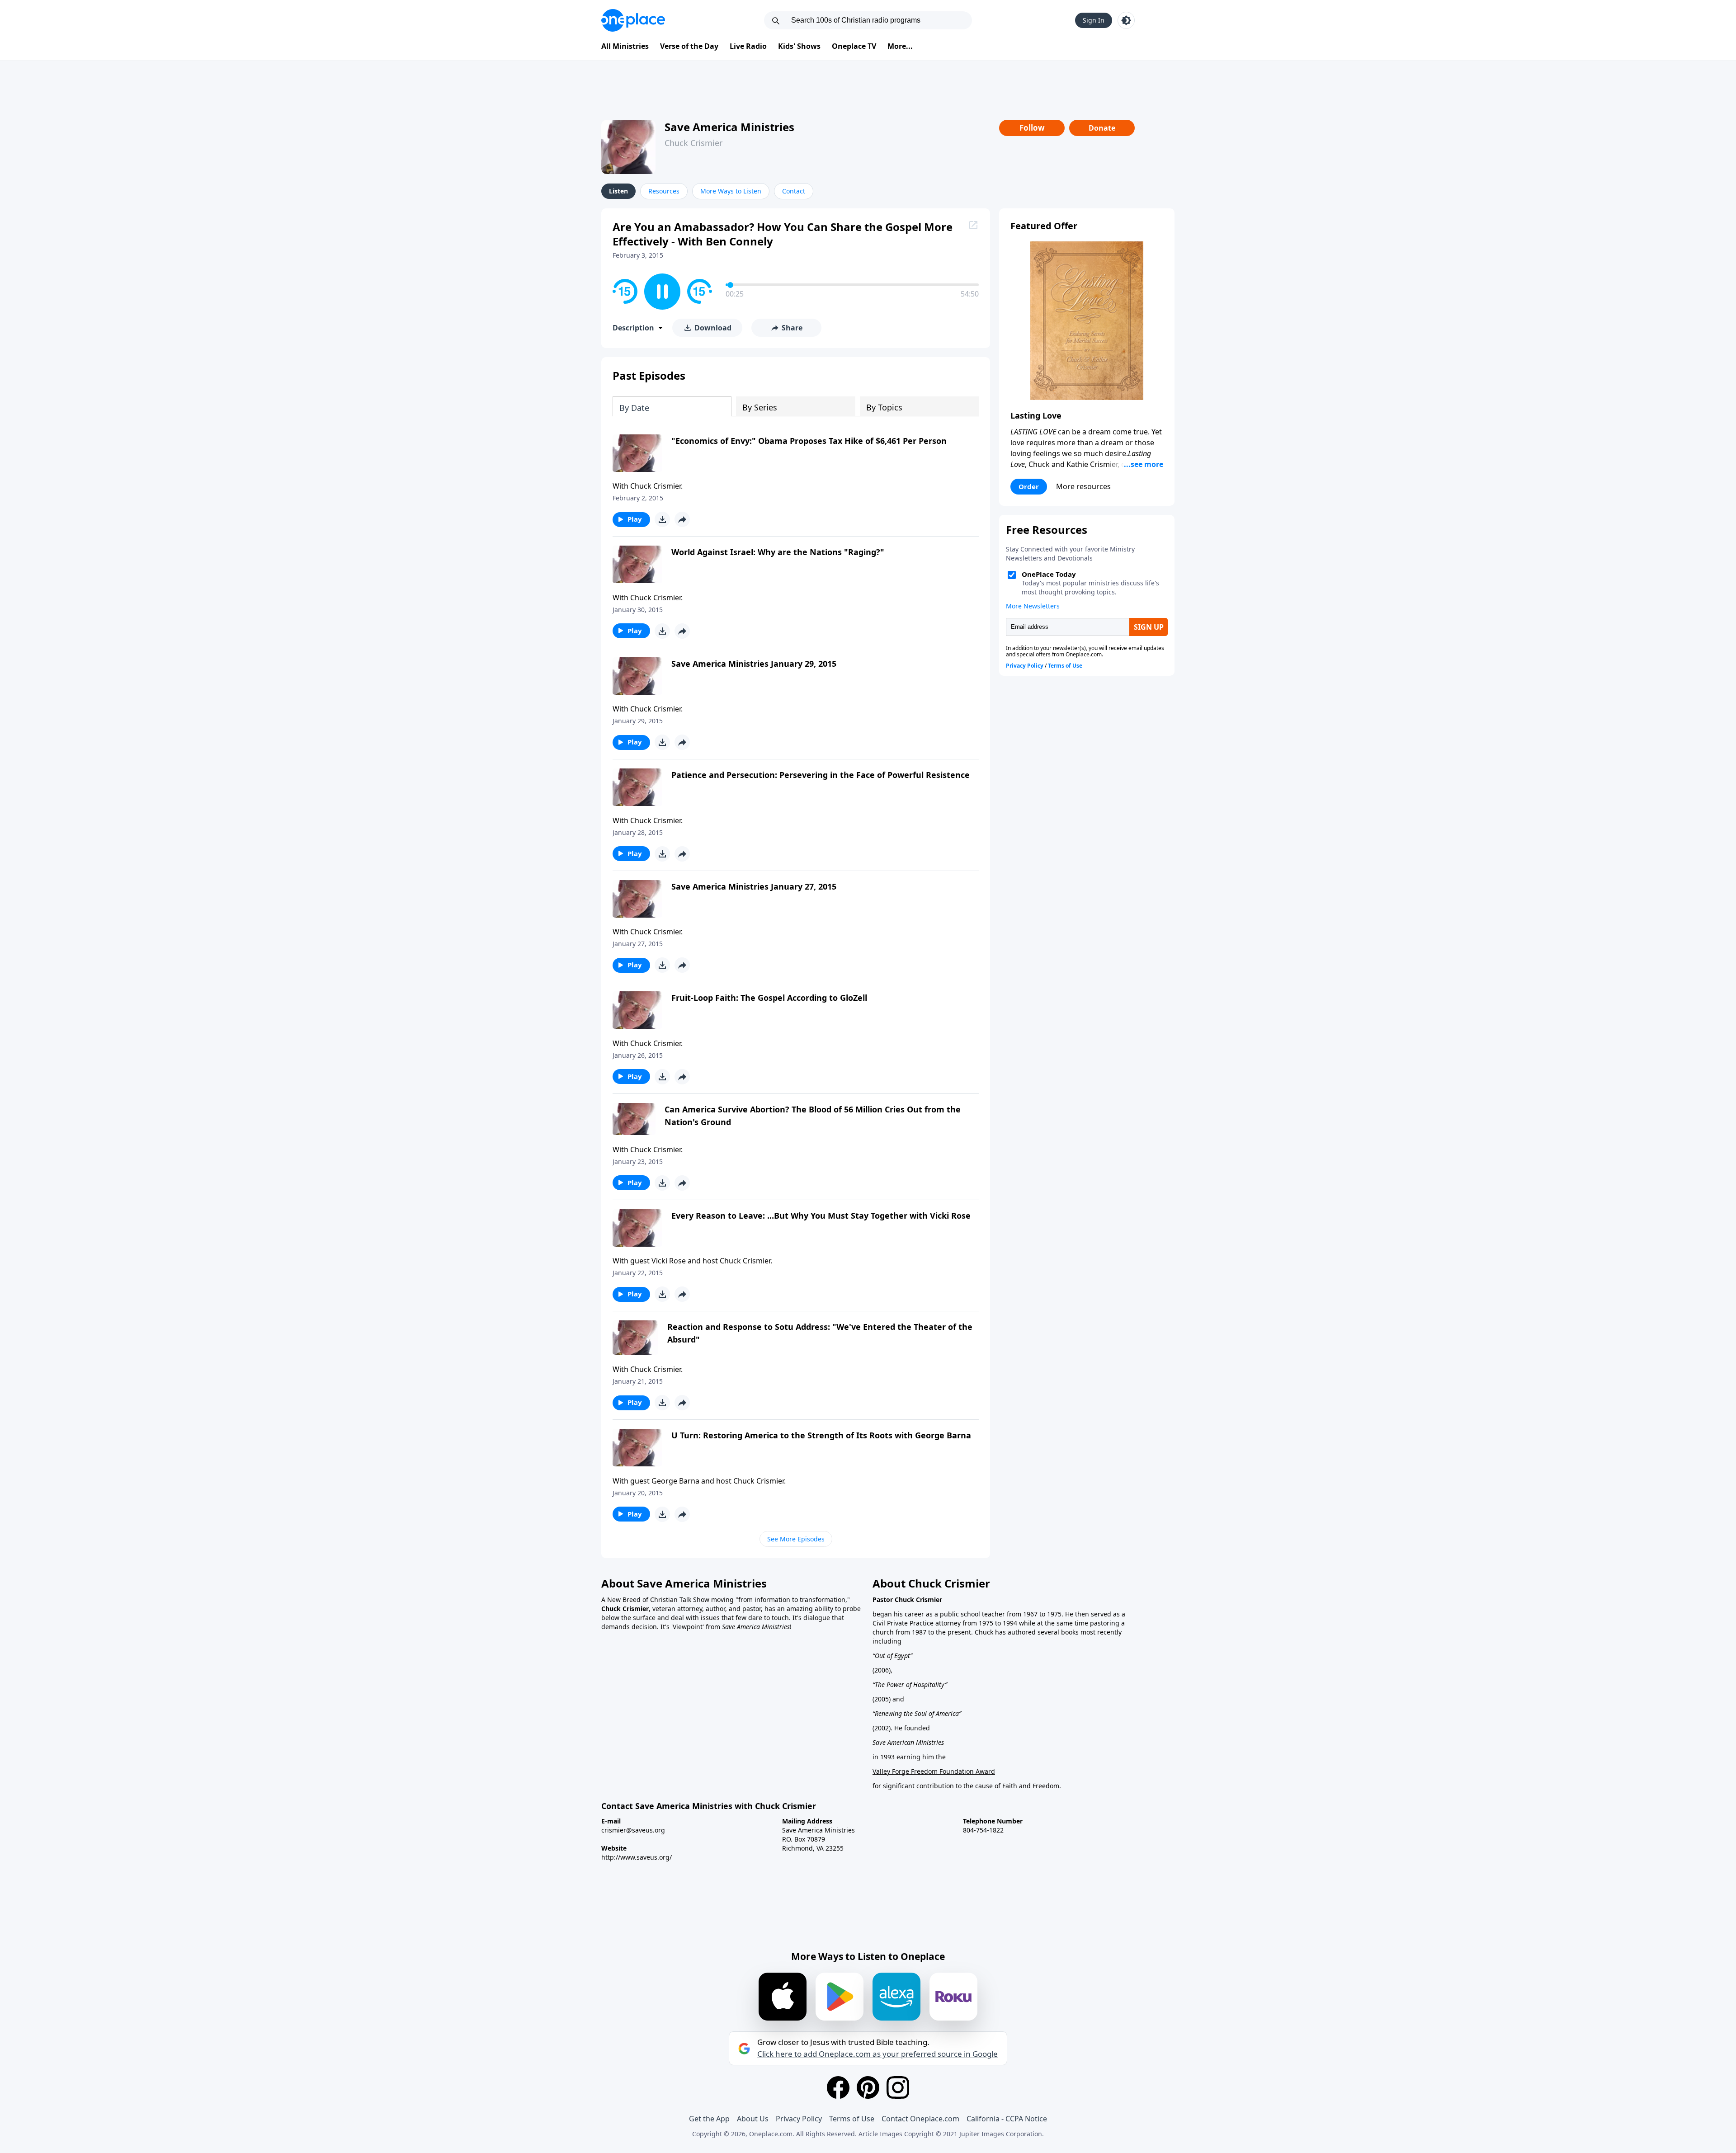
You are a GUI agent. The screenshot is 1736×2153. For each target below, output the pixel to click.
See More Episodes (796, 1539)
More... (900, 46)
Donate (1102, 128)
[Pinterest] (868, 2087)
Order (1029, 486)
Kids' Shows (799, 46)
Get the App (709, 2119)
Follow (1032, 128)
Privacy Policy (799, 2119)
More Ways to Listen (731, 191)
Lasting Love (1036, 415)
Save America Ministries (729, 127)
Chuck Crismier (693, 143)
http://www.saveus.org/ (637, 1857)
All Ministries (625, 46)
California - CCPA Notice (1007, 2119)
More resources (1083, 486)
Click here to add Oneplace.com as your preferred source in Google (877, 2054)
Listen (618, 191)
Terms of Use (852, 2119)
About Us (753, 2119)
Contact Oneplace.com (920, 2119)
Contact (794, 191)
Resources (664, 191)
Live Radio (748, 46)
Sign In (1094, 20)
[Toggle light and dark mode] (1126, 20)
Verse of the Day (689, 46)
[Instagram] (898, 2087)
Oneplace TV (854, 46)
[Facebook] (838, 2087)
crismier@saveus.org (633, 1830)
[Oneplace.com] (633, 20)
